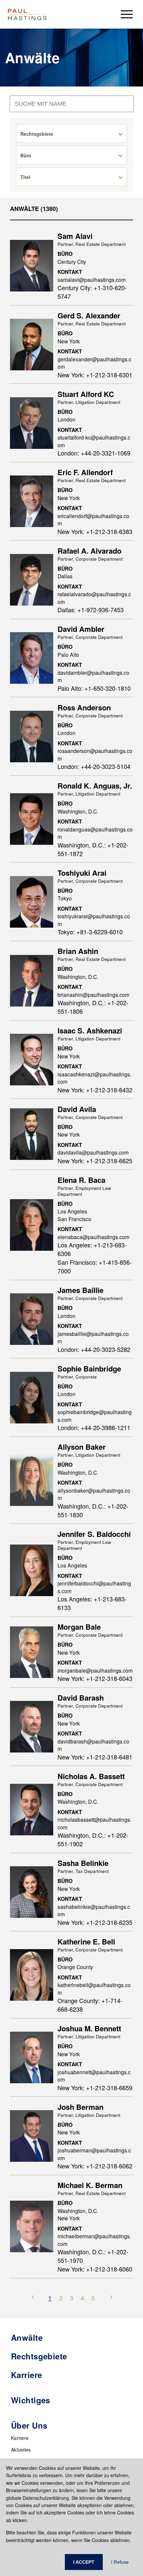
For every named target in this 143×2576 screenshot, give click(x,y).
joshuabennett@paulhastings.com (94, 2076)
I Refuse (120, 2562)
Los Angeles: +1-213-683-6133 (92, 1603)
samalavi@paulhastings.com (92, 279)
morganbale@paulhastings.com (95, 1670)
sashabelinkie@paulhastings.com (94, 1910)
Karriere (20, 2438)
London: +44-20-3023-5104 (94, 766)
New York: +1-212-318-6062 (95, 2166)
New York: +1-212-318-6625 (95, 1161)
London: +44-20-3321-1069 (94, 453)
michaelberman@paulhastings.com (94, 2240)
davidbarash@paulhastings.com (93, 1745)
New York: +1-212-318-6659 (95, 2088)
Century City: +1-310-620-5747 (92, 292)
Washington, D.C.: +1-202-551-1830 (93, 1510)
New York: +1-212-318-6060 (95, 2269)
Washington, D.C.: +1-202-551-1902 (93, 1839)
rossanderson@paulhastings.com (95, 754)
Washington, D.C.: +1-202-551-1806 (93, 1007)
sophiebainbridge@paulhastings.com (95, 1416)
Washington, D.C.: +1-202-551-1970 (93, 2256)
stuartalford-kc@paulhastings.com (94, 441)
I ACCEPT (84, 2562)
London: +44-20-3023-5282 (94, 1349)
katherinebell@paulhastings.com (94, 1989)
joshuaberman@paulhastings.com (94, 2154)
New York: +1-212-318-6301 (95, 375)
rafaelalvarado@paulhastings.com (94, 598)
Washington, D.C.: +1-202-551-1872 (93, 849)
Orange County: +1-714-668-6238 (90, 2005)
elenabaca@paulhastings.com (93, 1237)
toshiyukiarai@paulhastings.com (94, 920)
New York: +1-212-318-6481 (95, 1757)
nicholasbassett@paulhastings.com (94, 1823)
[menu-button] (127, 14)
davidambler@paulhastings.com (93, 676)
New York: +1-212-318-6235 (95, 1922)
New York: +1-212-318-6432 (95, 1090)
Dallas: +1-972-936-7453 (91, 610)
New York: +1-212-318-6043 (95, 1678)
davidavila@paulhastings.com (93, 1152)
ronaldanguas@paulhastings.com (95, 833)
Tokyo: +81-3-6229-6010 (90, 932)
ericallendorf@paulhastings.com (93, 520)
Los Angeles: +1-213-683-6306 (92, 1249)
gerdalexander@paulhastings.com (94, 363)
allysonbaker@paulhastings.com (94, 1494)
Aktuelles (21, 2450)
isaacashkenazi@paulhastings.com (94, 1078)
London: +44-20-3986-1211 (94, 1427)
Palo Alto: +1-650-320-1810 (94, 688)
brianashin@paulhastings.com (93, 995)
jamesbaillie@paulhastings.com (93, 1337)
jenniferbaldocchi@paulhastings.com (94, 1587)
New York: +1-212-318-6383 (95, 531)
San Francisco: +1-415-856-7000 (95, 1266)
